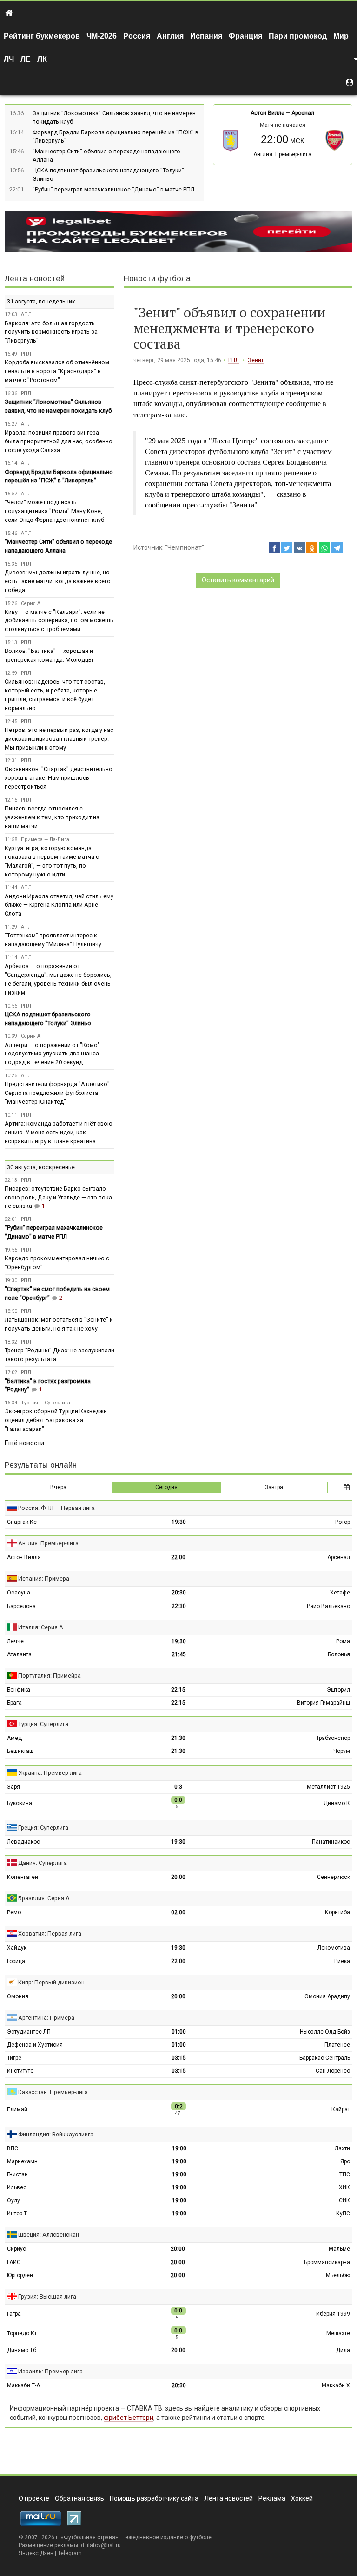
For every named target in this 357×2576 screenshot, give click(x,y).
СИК (344, 2200)
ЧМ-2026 (102, 36)
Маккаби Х (336, 2385)
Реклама (272, 2498)
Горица (16, 1961)
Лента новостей (35, 279)
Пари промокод (298, 36)
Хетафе (340, 1593)
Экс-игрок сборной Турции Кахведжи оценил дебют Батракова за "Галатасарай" (56, 1420)
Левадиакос (23, 1842)
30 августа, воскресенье (41, 1167)
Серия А (31, 603)
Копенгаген (23, 1877)
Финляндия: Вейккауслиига (56, 2134)
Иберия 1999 (333, 2314)
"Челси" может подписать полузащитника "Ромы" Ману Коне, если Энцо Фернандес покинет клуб (54, 511)
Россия (137, 36)
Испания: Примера (44, 1578)
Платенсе (337, 2045)
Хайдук (17, 1948)
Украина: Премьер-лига (50, 1773)
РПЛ (234, 360)
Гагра (14, 2314)
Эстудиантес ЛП (29, 2032)
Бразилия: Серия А (44, 1898)
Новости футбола (157, 279)
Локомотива (334, 1948)
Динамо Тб (22, 2350)
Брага (14, 1703)
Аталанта (19, 1654)
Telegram (70, 2553)
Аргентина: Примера (46, 2018)
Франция (245, 36)
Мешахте (338, 2333)
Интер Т (17, 2214)
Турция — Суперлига (46, 1403)
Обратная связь (79, 2498)
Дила (343, 2350)
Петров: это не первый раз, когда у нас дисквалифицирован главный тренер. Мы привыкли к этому (59, 739)
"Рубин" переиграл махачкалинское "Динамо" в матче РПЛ (113, 189)
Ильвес (17, 2187)
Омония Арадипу (327, 1996)
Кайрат (341, 2109)
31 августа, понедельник (41, 301)
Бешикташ (20, 1751)
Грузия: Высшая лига (47, 2296)
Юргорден (20, 2275)
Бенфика (19, 1690)
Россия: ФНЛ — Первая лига (56, 1508)
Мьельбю (338, 2275)
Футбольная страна (89, 2537)
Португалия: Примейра (50, 1676)
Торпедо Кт (22, 2333)
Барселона (21, 1606)
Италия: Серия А (41, 1627)
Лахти (342, 2148)
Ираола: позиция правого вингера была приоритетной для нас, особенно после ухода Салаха (59, 441)
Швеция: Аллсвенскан (49, 2235)
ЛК (42, 59)
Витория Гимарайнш (324, 1703)
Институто (20, 2071)
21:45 (179, 1654)
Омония (18, 1996)
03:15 (179, 2058)
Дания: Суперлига (43, 1863)
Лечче (15, 1641)
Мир (341, 36)
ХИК (344, 2187)
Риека (342, 1961)
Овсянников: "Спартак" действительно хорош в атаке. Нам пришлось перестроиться (59, 778)
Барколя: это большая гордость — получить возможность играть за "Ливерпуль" (53, 332)
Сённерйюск (334, 1877)
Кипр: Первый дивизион (51, 1982)
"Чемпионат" (185, 547)
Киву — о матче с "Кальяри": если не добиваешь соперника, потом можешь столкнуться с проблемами (59, 621)
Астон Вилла (268, 113)
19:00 (179, 2148)
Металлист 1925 (328, 1787)
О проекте (34, 2498)
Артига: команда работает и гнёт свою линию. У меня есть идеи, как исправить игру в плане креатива (59, 1132)
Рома (343, 1641)
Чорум (342, 1751)
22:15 (178, 1690)
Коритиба (337, 1912)
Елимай (17, 2109)
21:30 (178, 1738)
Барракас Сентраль (325, 2058)
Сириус (17, 2249)
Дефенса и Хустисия (35, 2045)
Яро (345, 2161)
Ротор (343, 1522)
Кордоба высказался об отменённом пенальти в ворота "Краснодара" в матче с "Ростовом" (57, 371)
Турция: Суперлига (43, 1724)
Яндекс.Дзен (36, 2553)
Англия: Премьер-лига (282, 154)
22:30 (179, 1606)
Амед (14, 1738)
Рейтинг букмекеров (42, 36)
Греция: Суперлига (43, 1828)
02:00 (178, 1912)
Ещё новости (24, 1443)
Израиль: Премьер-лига (50, 2371)
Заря (13, 1787)
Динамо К (337, 1803)
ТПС (345, 2174)
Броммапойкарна (327, 2262)
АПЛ (26, 314)
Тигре (14, 2058)
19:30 (179, 1522)
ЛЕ (26, 59)
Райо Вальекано (328, 1606)
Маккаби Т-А (23, 2385)
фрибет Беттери (129, 2418)
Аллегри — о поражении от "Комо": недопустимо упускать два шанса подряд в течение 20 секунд (53, 1054)
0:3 (178, 1787)
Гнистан (17, 2174)
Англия (170, 36)
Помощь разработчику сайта (154, 2498)
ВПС (13, 2148)
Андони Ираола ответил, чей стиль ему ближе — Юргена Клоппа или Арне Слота (59, 905)
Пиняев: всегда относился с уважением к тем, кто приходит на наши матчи (52, 817)
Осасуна (19, 1593)
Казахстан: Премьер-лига (53, 2092)
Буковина (20, 1803)
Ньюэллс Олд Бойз (325, 2032)
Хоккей (302, 2498)
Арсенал (303, 113)
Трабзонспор (333, 1738)
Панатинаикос (331, 1842)
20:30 (179, 1593)
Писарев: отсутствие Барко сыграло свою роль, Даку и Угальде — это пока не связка (58, 1197)
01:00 (179, 2032)
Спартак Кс (22, 1522)
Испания (206, 36)
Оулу (13, 2200)
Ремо (14, 1912)
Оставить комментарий (238, 580)
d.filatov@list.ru (101, 2545)
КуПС (343, 2214)
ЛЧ (9, 59)
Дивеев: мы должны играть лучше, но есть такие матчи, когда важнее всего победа (58, 581)
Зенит (256, 360)
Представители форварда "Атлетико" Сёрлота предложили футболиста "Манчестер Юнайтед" (57, 1093)
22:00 (178, 1557)
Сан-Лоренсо (333, 2071)
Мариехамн (22, 2161)
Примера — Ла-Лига (45, 840)
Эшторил (338, 1690)
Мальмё (339, 2249)
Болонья (339, 1654)
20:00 (178, 1877)
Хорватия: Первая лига (50, 1934)
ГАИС (14, 2262)
